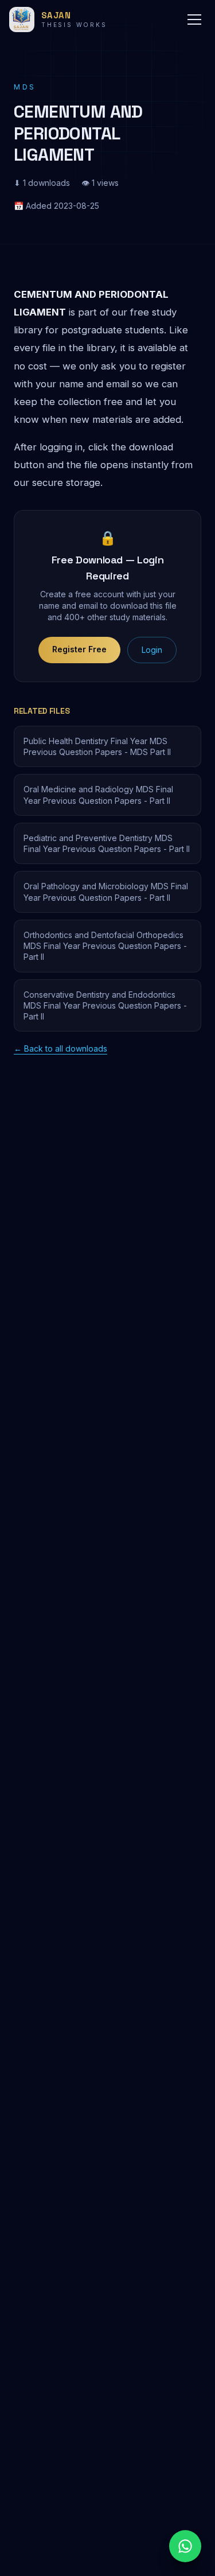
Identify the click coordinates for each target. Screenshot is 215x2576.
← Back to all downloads (60, 1048)
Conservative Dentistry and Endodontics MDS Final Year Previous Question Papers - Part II (105, 1006)
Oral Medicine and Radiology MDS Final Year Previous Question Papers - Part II (98, 795)
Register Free (79, 649)
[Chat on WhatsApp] (185, 2546)
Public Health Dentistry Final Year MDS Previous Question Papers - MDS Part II (97, 746)
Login (152, 650)
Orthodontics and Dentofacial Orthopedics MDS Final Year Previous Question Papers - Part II (105, 946)
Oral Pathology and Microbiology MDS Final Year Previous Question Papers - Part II (106, 892)
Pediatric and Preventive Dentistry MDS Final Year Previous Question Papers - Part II (107, 843)
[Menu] (194, 20)
